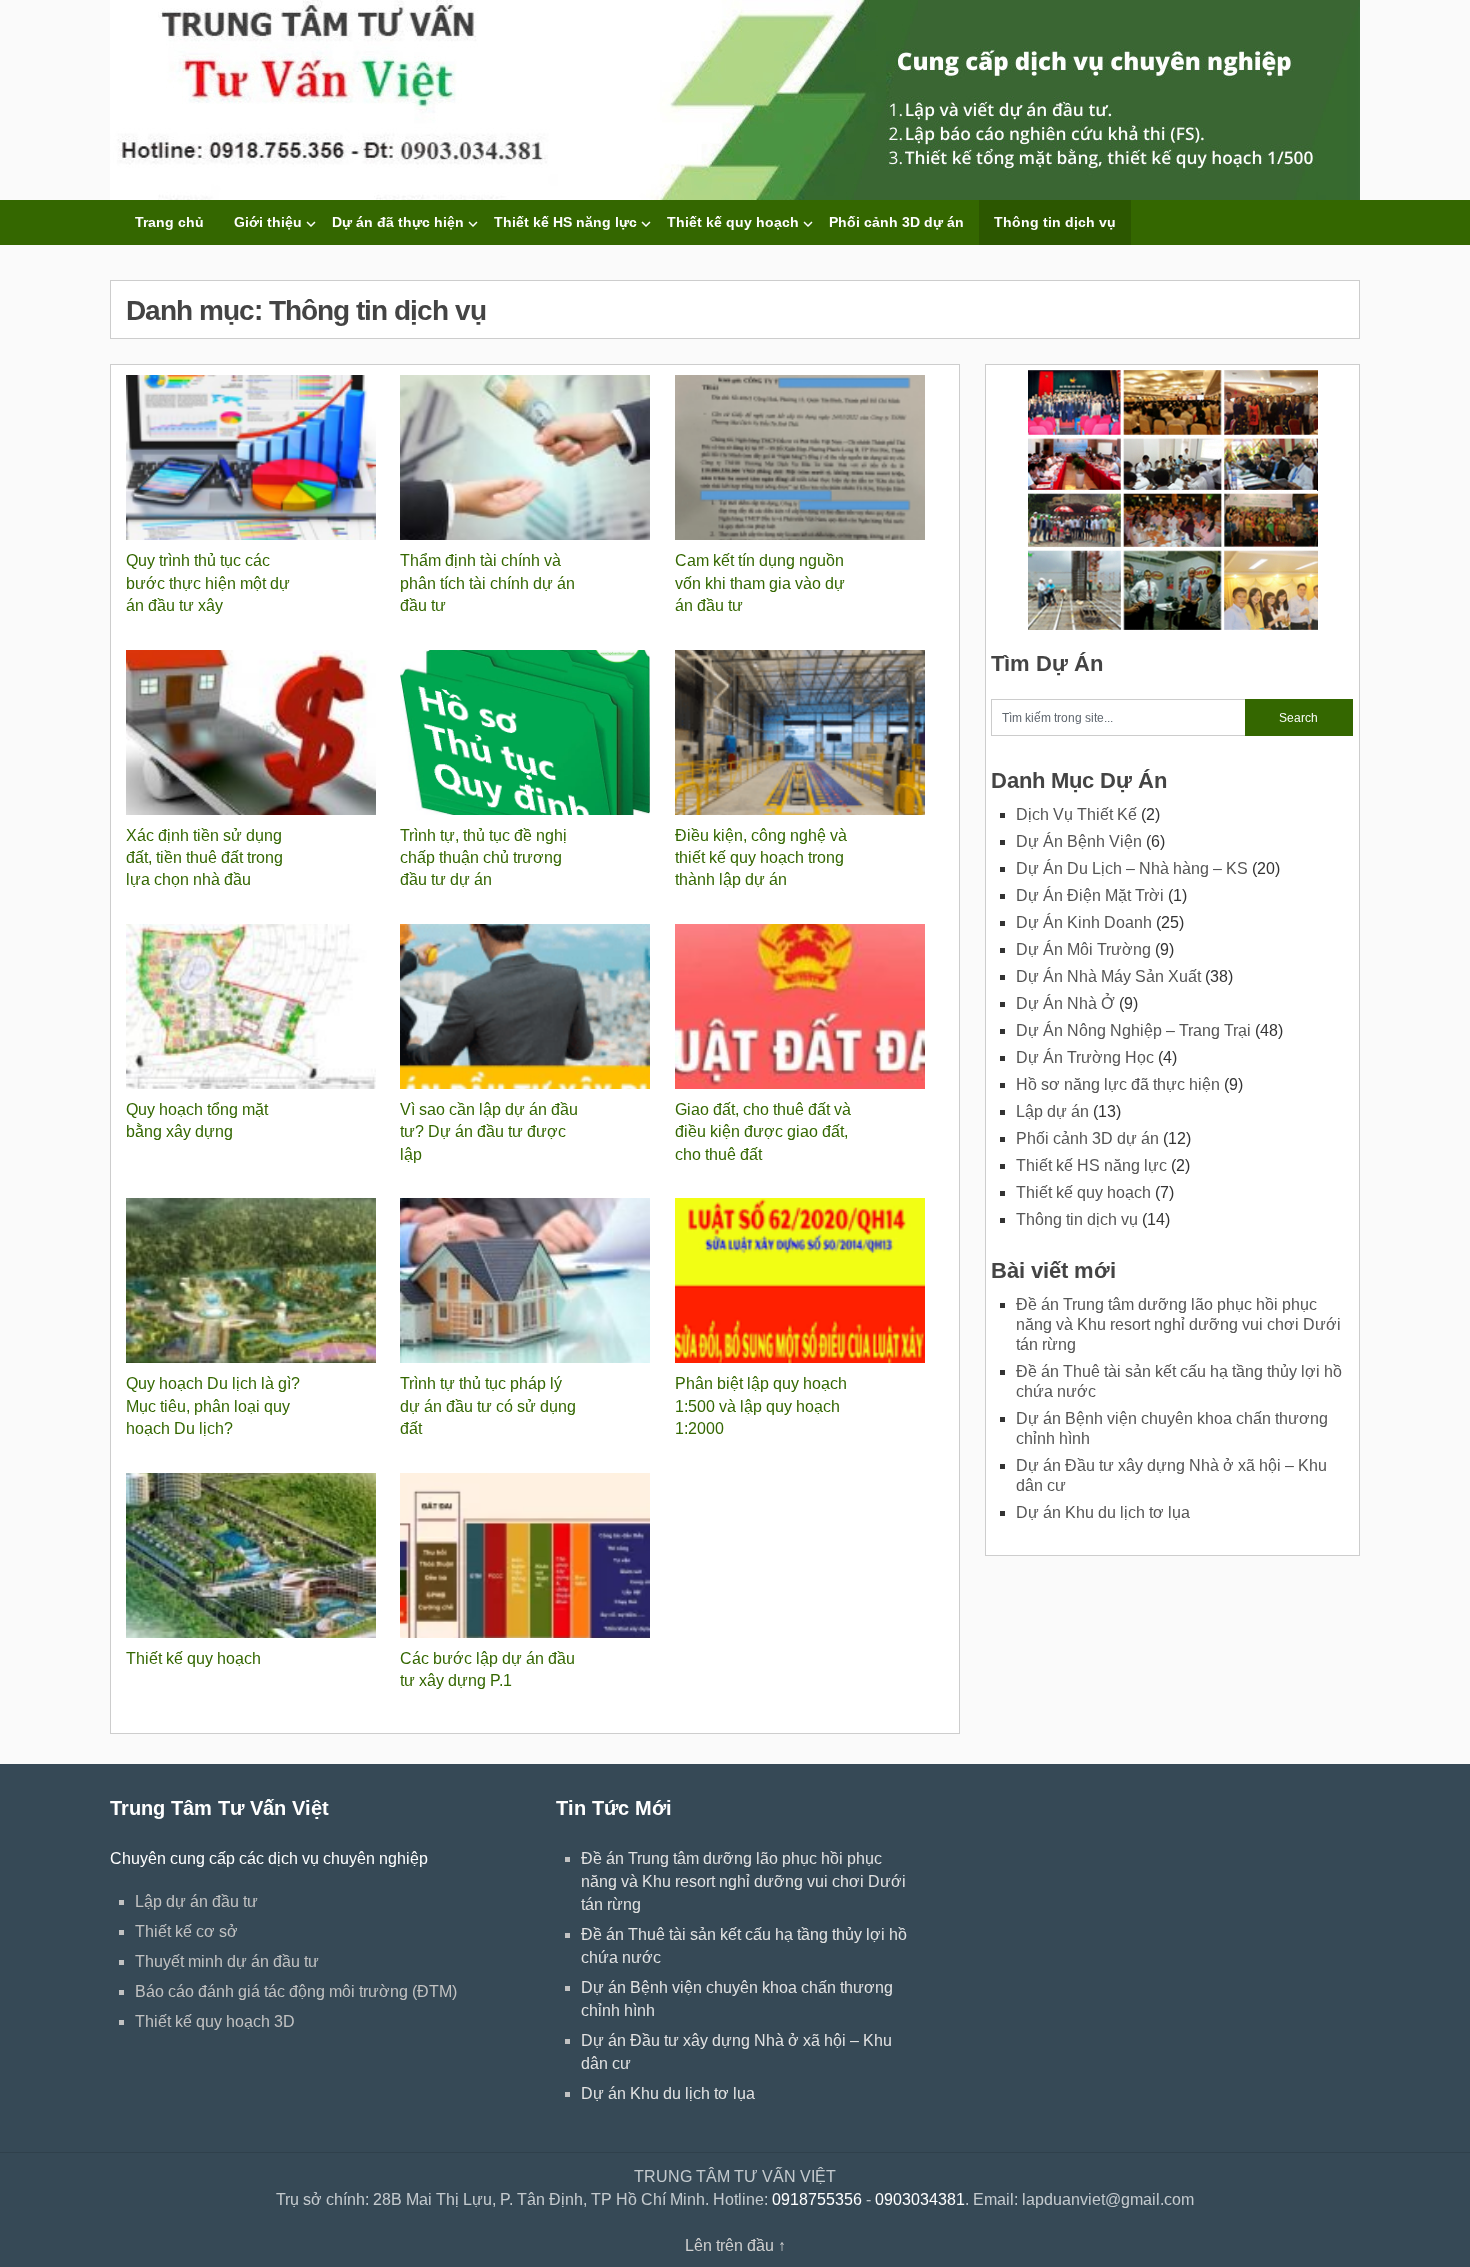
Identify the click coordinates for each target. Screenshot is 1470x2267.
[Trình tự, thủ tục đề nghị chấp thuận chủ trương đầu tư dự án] (430, 732)
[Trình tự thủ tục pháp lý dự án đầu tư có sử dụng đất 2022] (430, 1280)
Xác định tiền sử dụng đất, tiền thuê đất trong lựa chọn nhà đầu (204, 858)
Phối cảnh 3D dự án (896, 222)
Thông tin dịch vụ (1055, 222)
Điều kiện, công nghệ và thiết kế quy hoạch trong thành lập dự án (761, 858)
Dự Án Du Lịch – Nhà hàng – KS (1132, 868)
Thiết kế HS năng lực (565, 222)
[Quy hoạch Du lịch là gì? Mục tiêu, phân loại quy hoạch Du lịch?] (156, 1280)
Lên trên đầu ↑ (735, 2245)
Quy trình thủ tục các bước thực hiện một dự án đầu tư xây (208, 583)
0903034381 (920, 2199)
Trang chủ (169, 222)
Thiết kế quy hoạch (733, 222)
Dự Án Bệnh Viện (1079, 841)
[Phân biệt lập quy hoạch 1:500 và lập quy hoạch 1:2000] (705, 1280)
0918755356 (817, 2199)
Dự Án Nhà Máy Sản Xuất (1108, 976)
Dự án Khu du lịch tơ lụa (1103, 1512)
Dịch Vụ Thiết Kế (1076, 814)
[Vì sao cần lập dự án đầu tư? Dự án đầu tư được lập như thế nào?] (430, 1006)
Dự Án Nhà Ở (1065, 1003)
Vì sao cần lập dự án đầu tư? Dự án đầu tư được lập (489, 1132)
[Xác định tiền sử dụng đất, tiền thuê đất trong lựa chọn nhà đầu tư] (156, 732)
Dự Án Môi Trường (1083, 949)
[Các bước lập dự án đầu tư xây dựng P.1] (430, 1555)
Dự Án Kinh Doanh (1084, 922)
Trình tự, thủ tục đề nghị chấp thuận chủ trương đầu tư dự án (483, 858)
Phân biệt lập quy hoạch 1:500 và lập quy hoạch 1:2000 (761, 1406)
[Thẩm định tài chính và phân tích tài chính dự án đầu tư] (430, 457)
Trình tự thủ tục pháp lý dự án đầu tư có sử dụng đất (488, 1406)
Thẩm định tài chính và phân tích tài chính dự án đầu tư (487, 583)
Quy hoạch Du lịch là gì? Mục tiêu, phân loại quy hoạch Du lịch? (213, 1406)
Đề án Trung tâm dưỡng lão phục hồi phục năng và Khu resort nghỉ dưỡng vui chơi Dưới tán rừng (1178, 1324)
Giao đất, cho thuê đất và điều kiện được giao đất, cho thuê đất (763, 1132)
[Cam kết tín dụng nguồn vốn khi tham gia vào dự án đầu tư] (705, 457)
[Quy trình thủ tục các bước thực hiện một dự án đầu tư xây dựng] (156, 457)
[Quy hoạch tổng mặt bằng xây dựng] (156, 1006)
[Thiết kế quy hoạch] (156, 1555)
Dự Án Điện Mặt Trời (1090, 895)
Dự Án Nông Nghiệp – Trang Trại (1133, 1030)
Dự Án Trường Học (1085, 1057)
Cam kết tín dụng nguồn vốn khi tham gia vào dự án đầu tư (760, 583)
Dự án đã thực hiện (398, 222)
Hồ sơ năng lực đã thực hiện (1118, 1084)
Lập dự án (1052, 1111)
